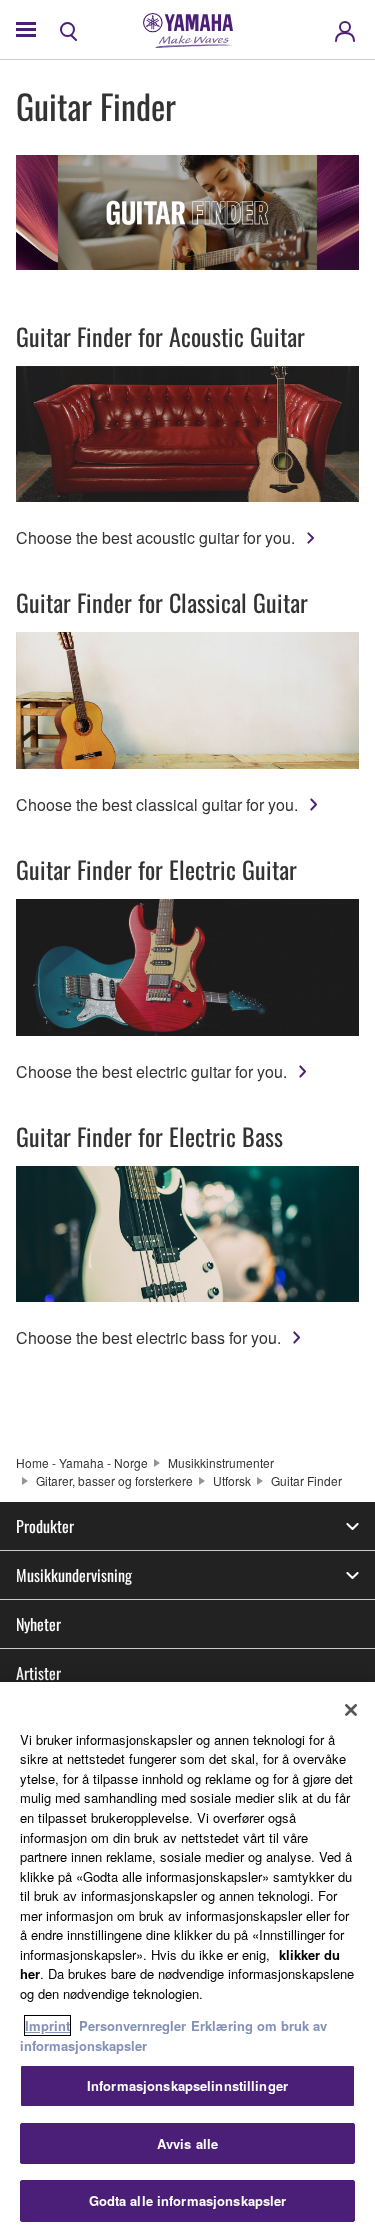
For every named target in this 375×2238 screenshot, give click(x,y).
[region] (187, 1960)
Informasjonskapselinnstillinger (187, 2085)
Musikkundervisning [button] (74, 1575)
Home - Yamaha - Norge (82, 1462)
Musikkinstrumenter (221, 1462)
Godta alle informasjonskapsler (188, 2200)
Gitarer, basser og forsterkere (114, 1480)
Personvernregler (132, 2025)
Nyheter (38, 1624)
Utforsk (232, 1480)
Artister (38, 1673)
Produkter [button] (45, 1526)
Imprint (47, 2025)
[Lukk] (351, 1710)
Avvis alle (187, 2143)
